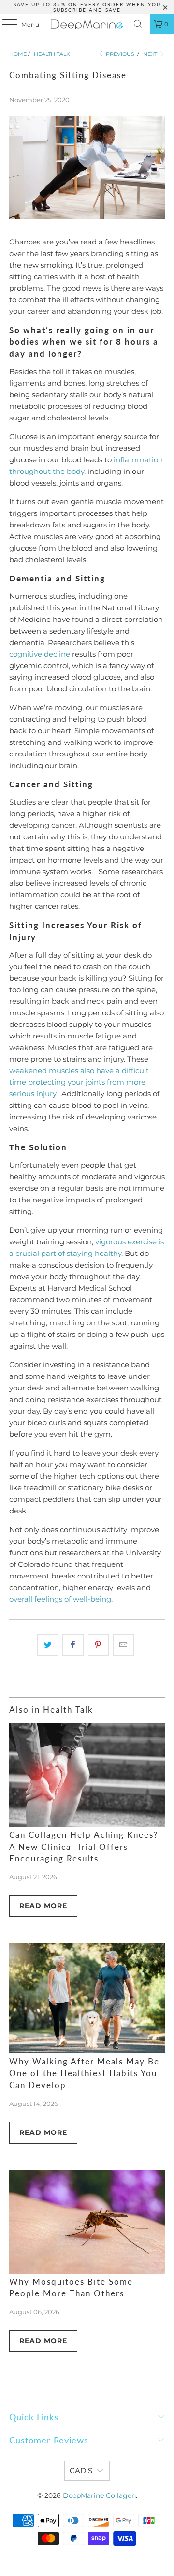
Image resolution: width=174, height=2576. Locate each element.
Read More (43, 1906)
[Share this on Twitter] (48, 1645)
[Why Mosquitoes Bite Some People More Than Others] (87, 2222)
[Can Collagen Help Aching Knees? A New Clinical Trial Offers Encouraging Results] (87, 1775)
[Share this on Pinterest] (98, 1645)
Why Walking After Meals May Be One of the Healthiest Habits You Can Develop (84, 2074)
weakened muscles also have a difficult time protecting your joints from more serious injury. (79, 1082)
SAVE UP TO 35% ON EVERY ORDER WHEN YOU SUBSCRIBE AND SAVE (87, 7)
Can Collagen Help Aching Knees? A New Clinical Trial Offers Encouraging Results (84, 1847)
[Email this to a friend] (123, 1645)
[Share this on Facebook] (73, 1645)
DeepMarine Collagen (99, 2495)
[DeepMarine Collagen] (87, 24)
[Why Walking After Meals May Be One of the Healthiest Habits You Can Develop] (87, 1998)
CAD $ (81, 2471)
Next (151, 54)
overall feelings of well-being (60, 1599)
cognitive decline (40, 654)
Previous (119, 54)
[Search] (138, 24)
